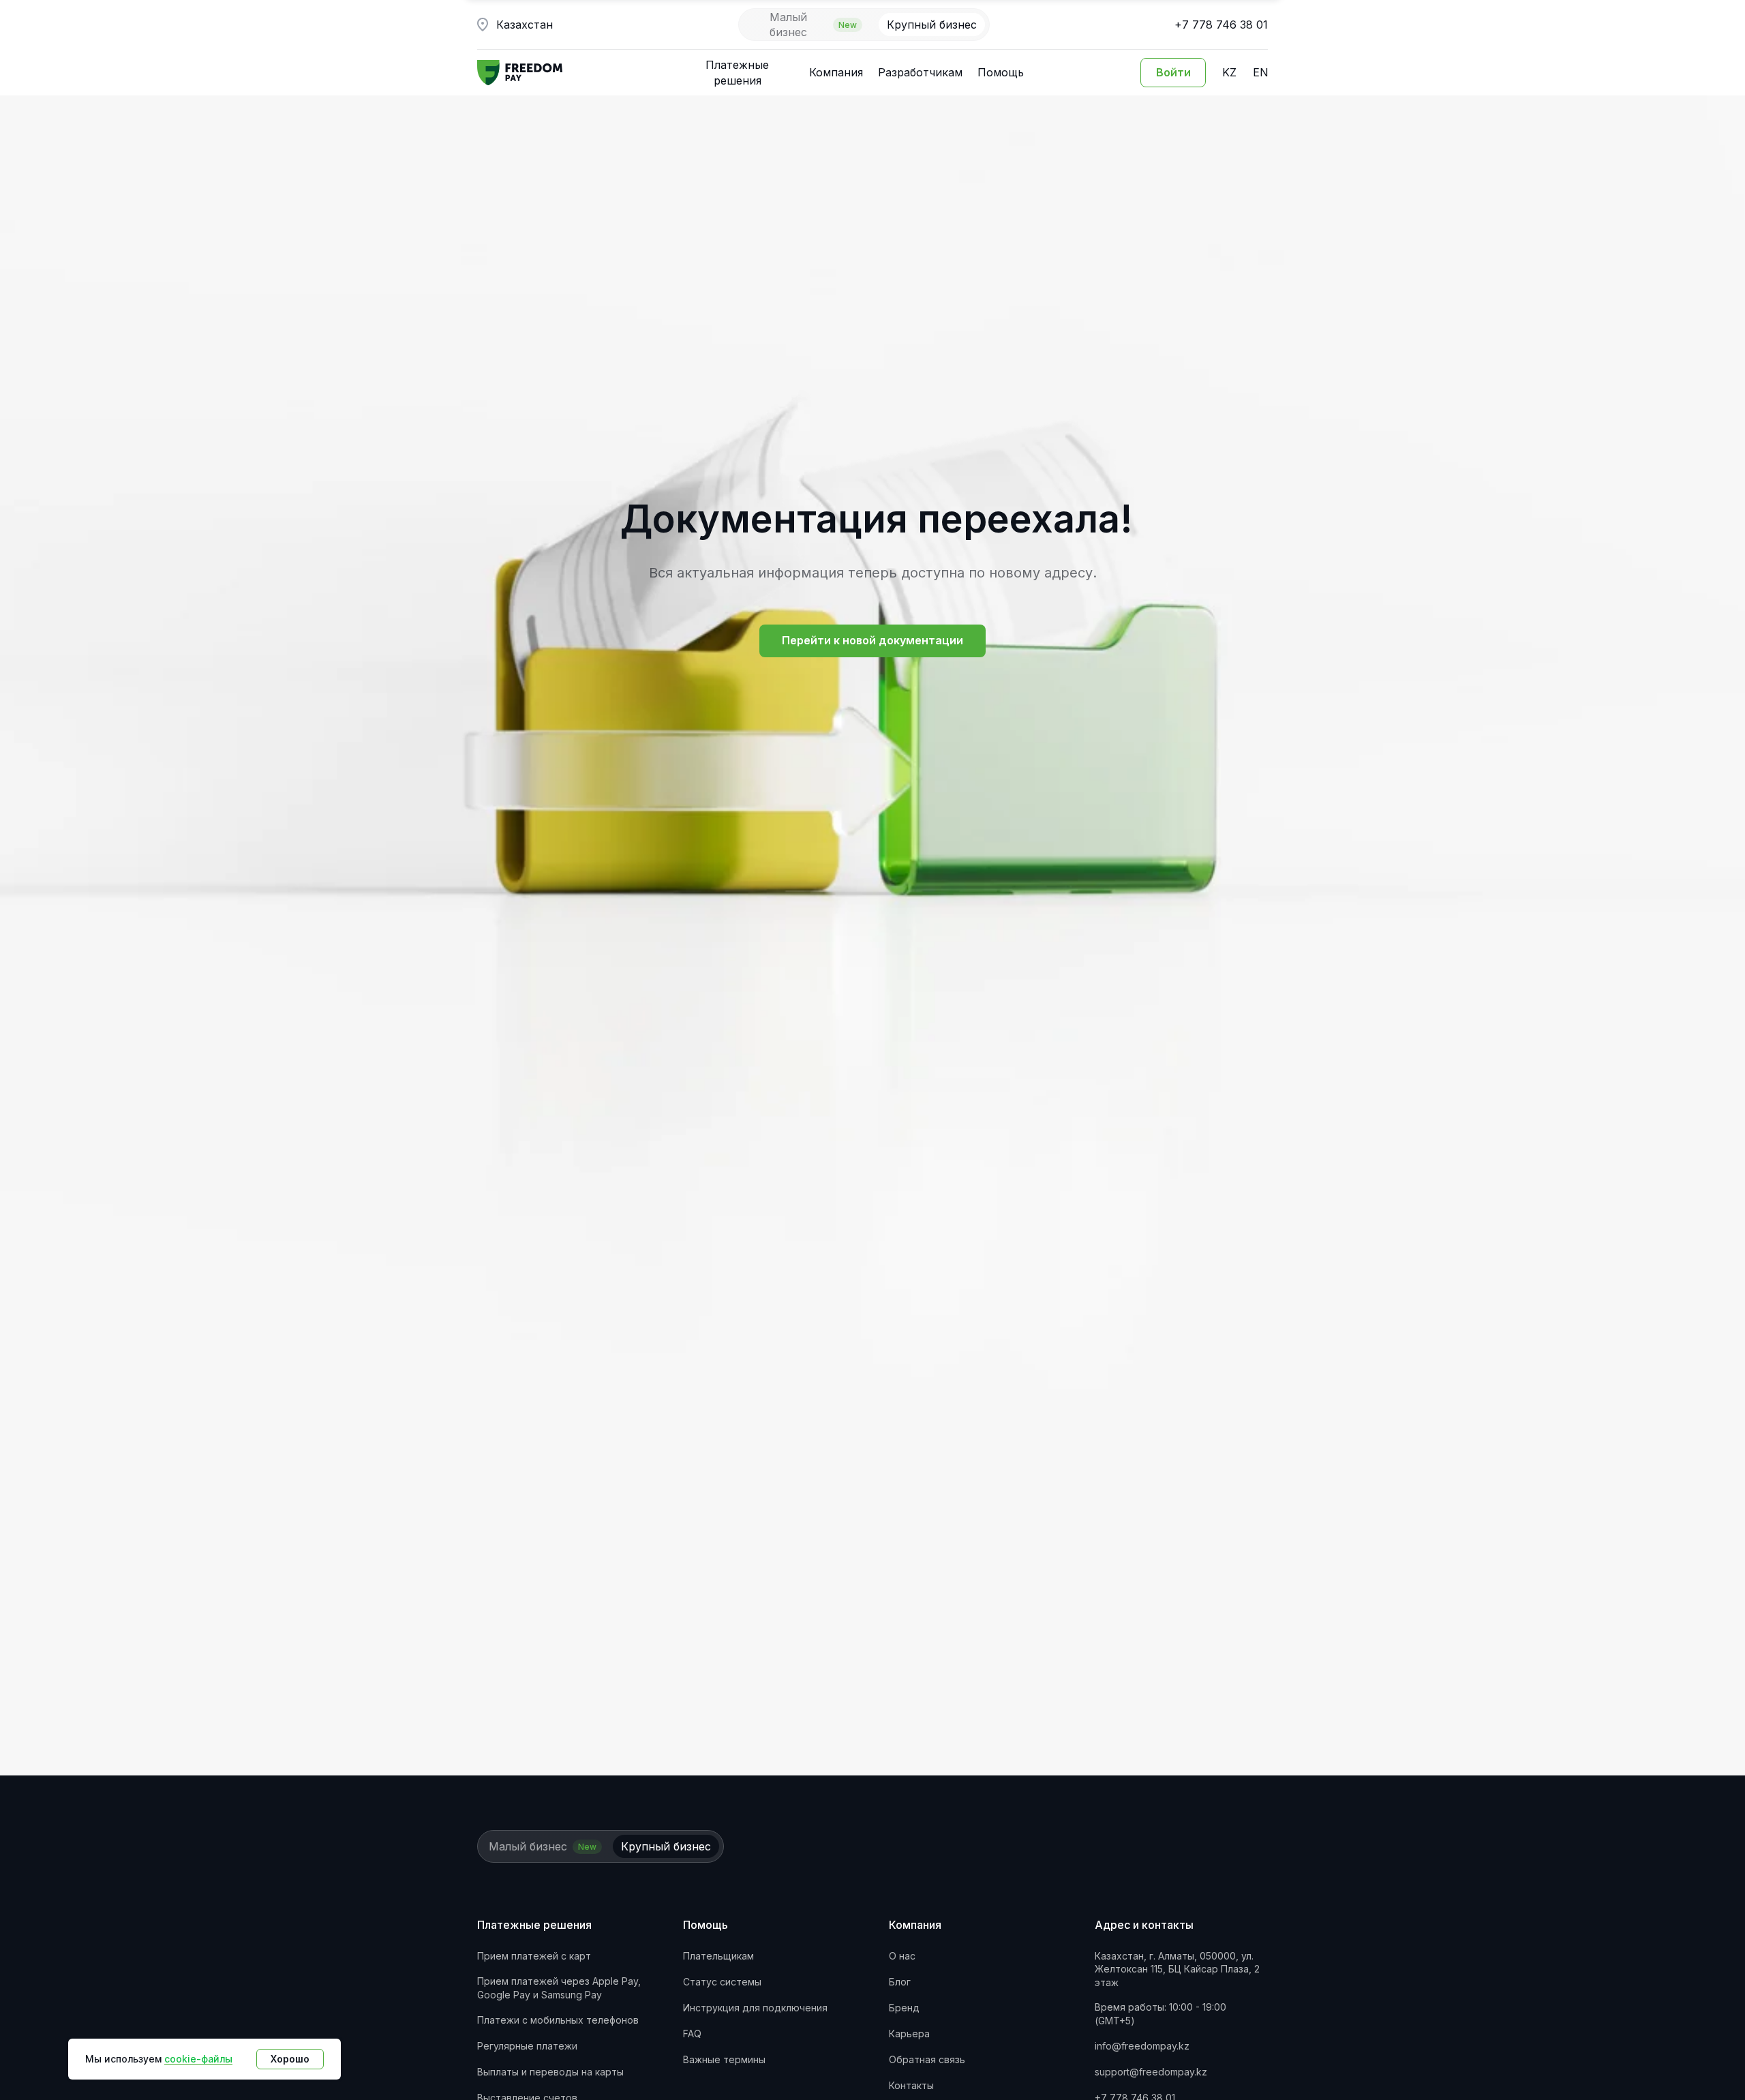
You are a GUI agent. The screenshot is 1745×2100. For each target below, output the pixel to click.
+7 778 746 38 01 (1221, 25)
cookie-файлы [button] (198, 2059)
